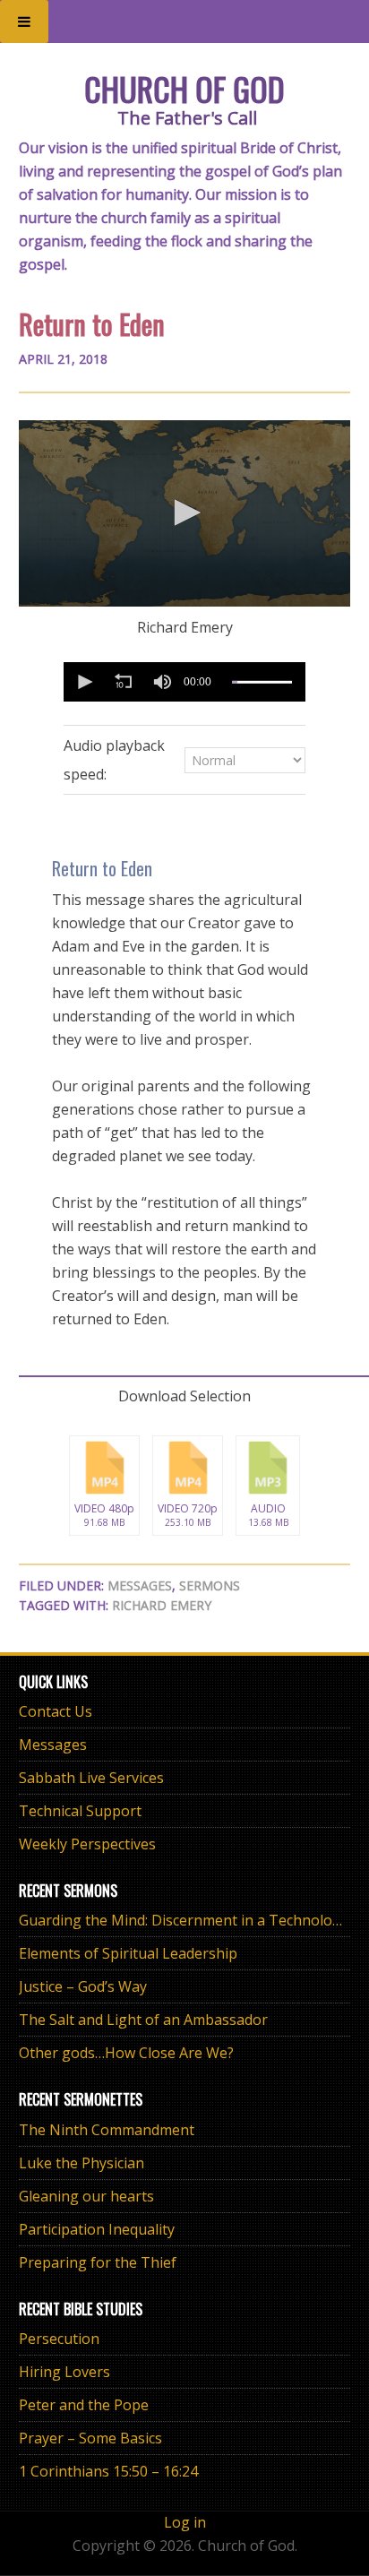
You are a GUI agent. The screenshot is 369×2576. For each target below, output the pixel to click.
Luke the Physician (82, 2163)
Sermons (210, 1585)
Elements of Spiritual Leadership (128, 1953)
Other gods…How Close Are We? (126, 2053)
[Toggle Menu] (24, 22)
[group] (162, 682)
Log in (185, 2522)
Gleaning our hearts (86, 2196)
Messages (140, 1585)
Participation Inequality (97, 2229)
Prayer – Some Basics (90, 2438)
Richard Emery (162, 1605)
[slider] (262, 682)
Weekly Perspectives (87, 1844)
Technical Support (80, 1811)
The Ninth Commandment (107, 2130)
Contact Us (56, 1711)
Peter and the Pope (84, 2405)
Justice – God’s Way (83, 1986)
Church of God (184, 88)
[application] (185, 514)
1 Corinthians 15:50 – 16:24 (108, 2471)
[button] (184, 513)
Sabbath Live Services (91, 1778)
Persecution (59, 2339)
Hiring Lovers (64, 2372)
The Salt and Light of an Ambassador (143, 2020)
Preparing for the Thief (98, 2262)
